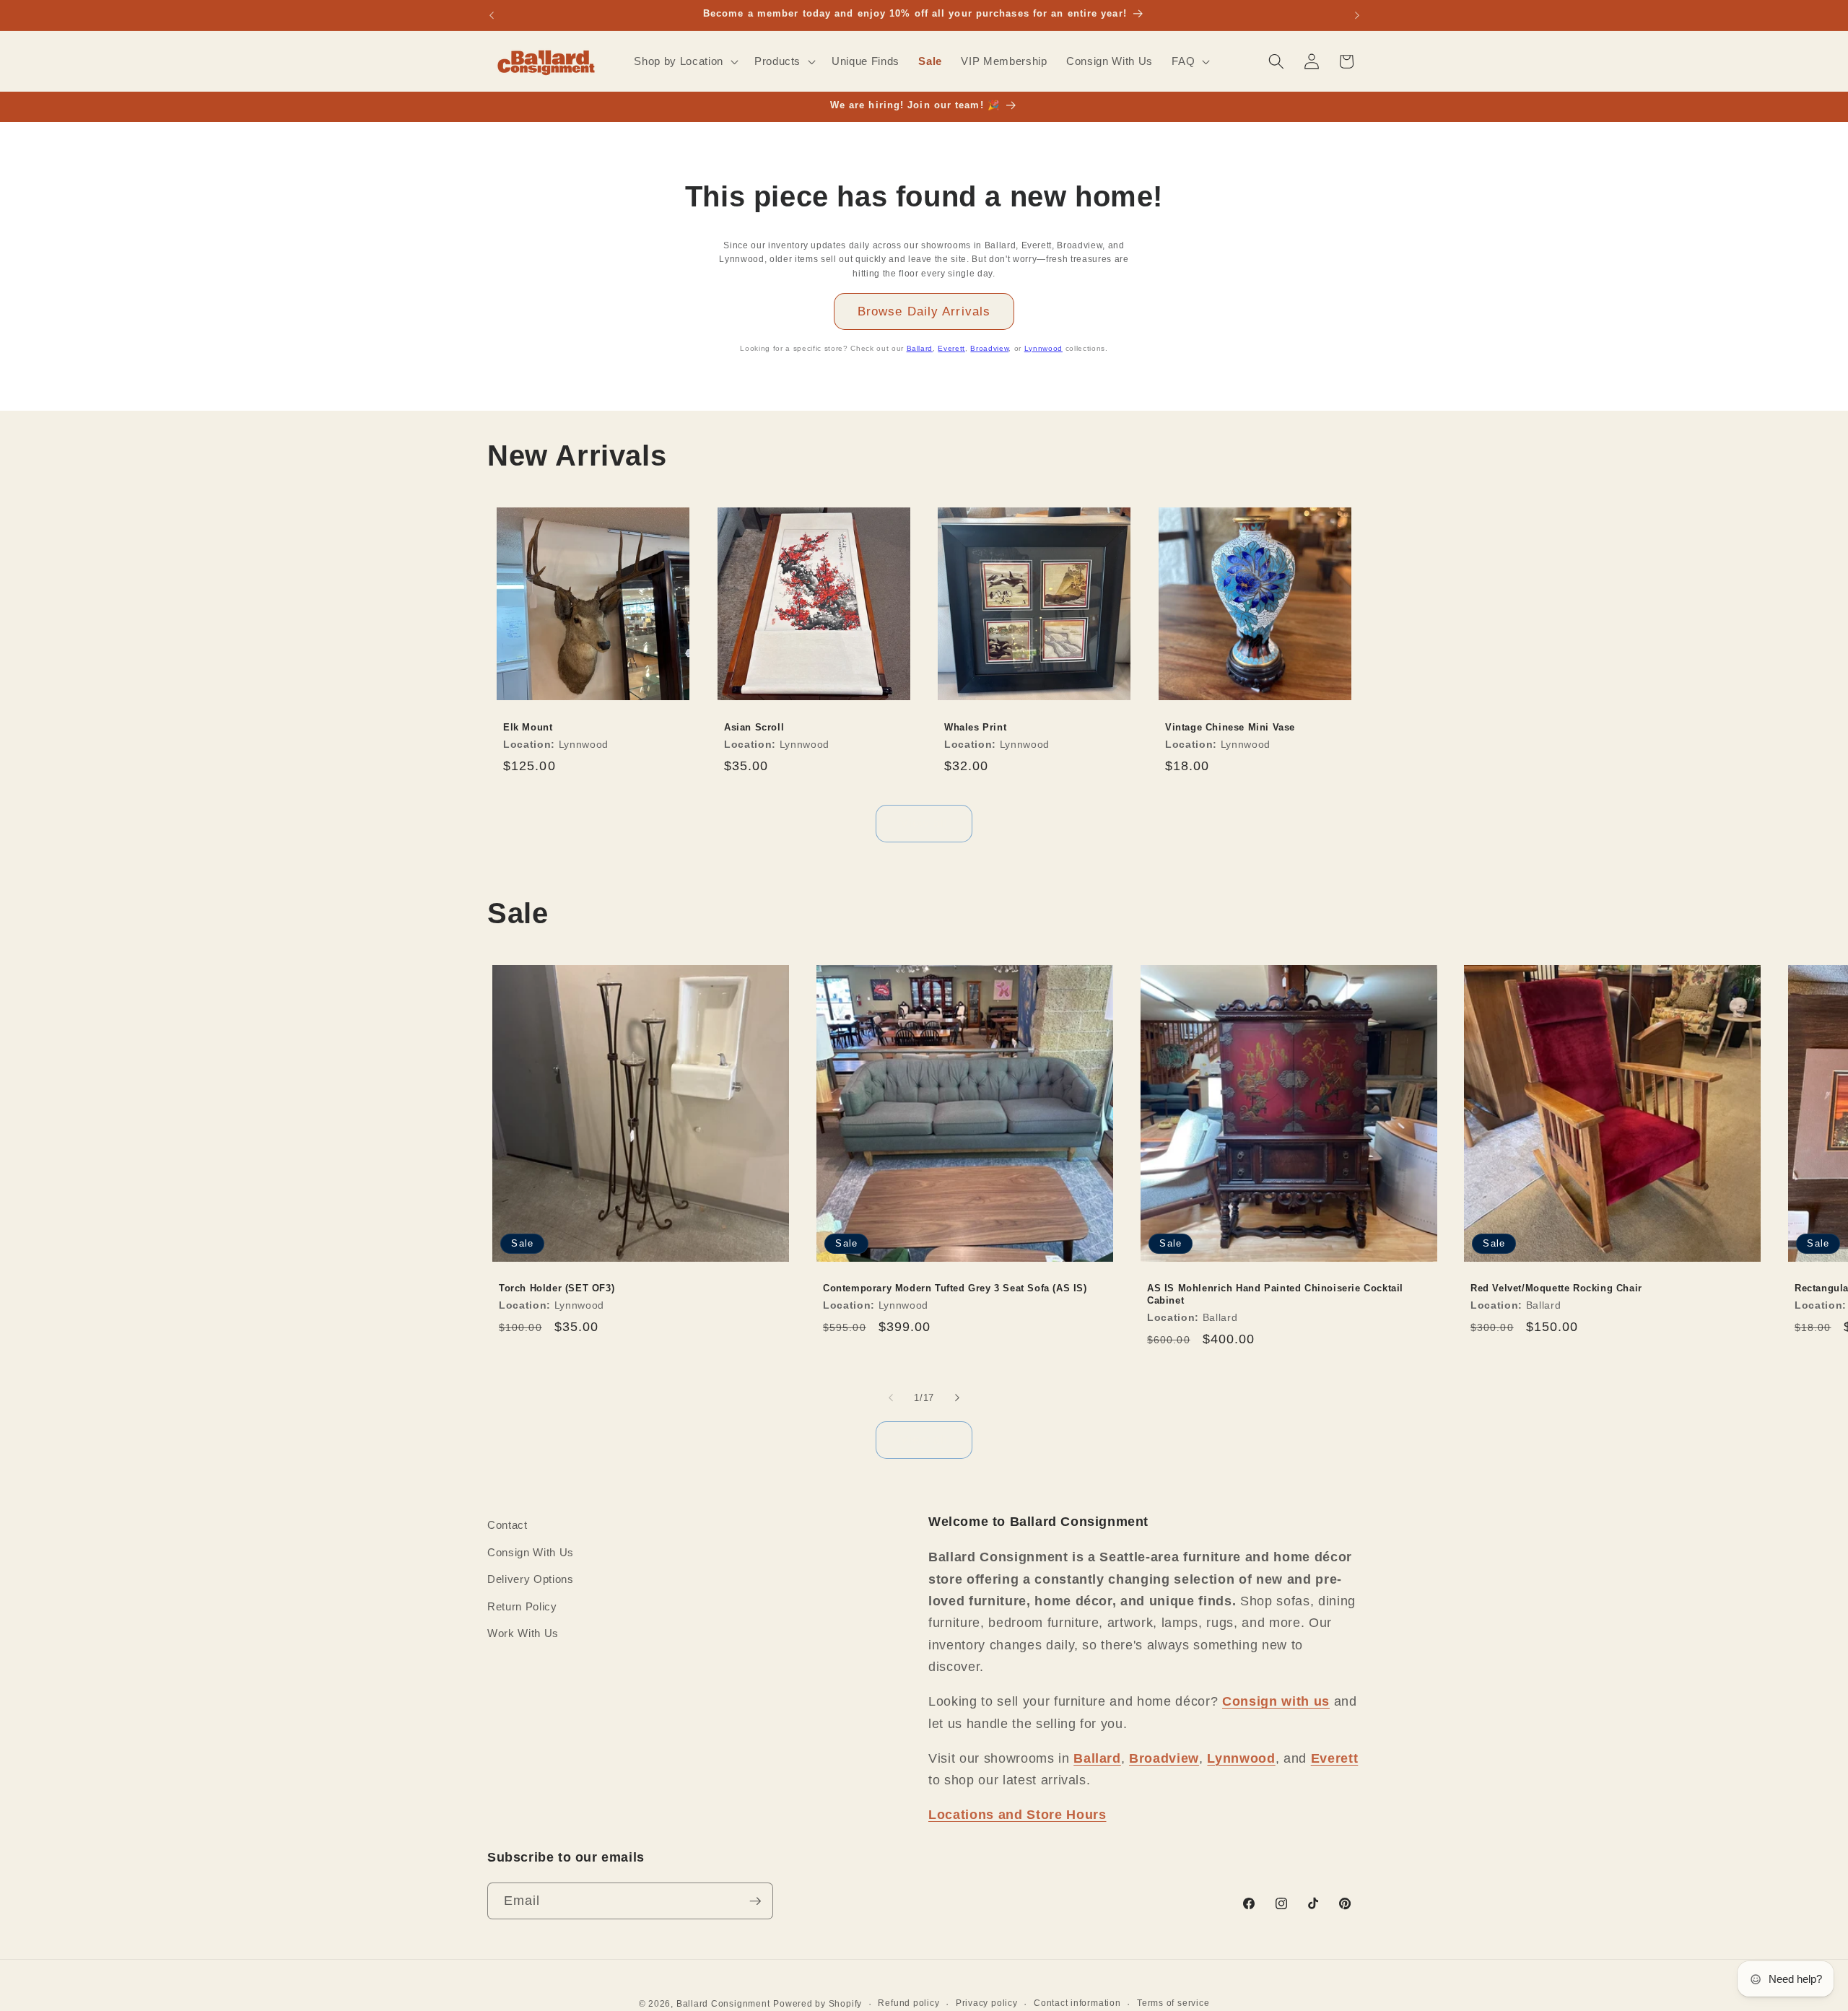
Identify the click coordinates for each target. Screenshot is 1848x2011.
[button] (684, 61)
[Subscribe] (755, 1901)
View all (924, 823)
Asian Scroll (754, 727)
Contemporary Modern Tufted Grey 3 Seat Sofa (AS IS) (955, 1288)
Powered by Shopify (818, 2004)
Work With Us (523, 1633)
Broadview (989, 348)
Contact (507, 1525)
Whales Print (975, 727)
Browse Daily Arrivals (924, 311)
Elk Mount (528, 727)
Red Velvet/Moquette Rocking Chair (1556, 1288)
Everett (951, 348)
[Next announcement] (1357, 15)
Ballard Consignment (723, 2004)
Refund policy (908, 2003)
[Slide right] (957, 1397)
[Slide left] (891, 1397)
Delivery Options (531, 1579)
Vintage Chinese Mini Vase (1230, 727)
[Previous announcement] (492, 15)
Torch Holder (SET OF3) (557, 1288)
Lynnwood (1043, 348)
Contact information (1077, 2003)
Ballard (920, 348)
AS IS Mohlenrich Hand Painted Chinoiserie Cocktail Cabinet (1275, 1294)
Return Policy (522, 1606)
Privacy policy (987, 2003)
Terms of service (1173, 2003)
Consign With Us (531, 1552)
